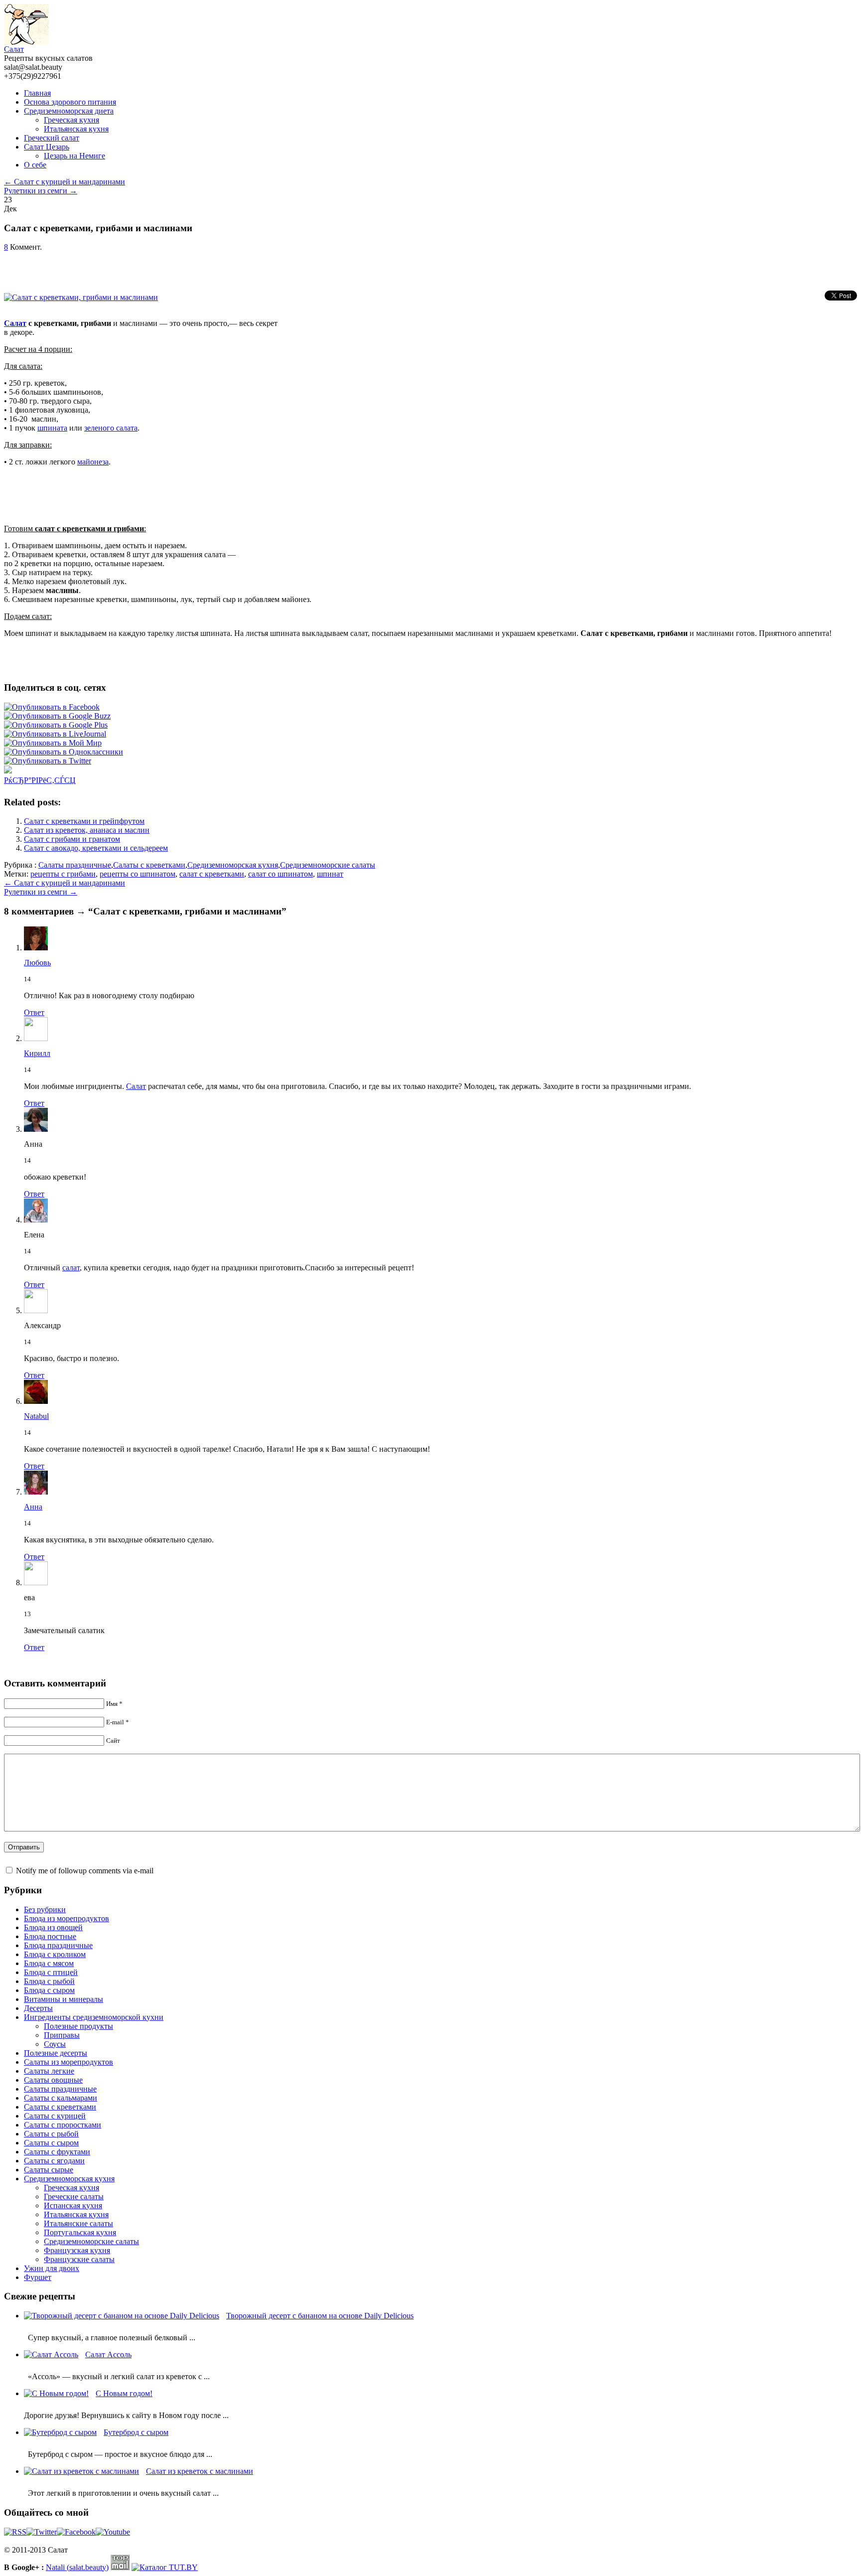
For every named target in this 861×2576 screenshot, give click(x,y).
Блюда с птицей (51, 1972)
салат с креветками (212, 874)
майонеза (93, 462)
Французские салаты (79, 2259)
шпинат (330, 874)
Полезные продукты (78, 2026)
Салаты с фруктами (57, 2152)
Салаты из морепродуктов (69, 2062)
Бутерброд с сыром (136, 2432)
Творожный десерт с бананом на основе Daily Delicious (320, 2316)
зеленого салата (111, 428)
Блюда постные (50, 1936)
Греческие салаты (74, 2197)
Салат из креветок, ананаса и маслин (87, 830)
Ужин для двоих (52, 2268)
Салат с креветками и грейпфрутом (84, 821)
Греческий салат (52, 138)
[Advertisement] (121, 267)
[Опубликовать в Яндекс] (8, 771)
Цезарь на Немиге (74, 156)
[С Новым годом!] (59, 2393)
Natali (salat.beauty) (77, 2567)
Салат (14, 49)
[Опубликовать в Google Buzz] (57, 716)
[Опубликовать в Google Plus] (56, 725)
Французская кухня (77, 2250)
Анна (33, 1507)
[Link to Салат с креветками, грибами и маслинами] (83, 297)
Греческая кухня (72, 120)
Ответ (34, 1012)
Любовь (37, 963)
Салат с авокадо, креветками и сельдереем (96, 848)
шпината (52, 428)
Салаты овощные (53, 2080)
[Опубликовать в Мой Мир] (53, 743)
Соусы (55, 2044)
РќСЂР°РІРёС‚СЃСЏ (40, 780)
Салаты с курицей (55, 2116)
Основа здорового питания (70, 102)
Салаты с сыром (51, 2143)
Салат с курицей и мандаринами (65, 182)
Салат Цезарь (47, 147)
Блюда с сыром (49, 1990)
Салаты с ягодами (54, 2161)
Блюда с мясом (49, 1963)
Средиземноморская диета (69, 111)
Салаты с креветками (149, 865)
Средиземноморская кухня (233, 865)
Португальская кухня (80, 2232)
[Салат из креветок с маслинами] (84, 2471)
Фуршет (38, 2277)
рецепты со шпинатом (138, 874)
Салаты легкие (49, 2071)
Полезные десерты (56, 2053)
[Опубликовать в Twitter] (48, 761)
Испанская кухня (73, 2205)
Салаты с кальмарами (61, 2098)
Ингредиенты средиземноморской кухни (94, 2017)
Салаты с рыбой (51, 2134)
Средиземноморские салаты (328, 865)
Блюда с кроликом (55, 1954)
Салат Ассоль (108, 2354)
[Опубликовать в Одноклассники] (64, 752)
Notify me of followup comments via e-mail (85, 1871)
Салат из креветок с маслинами (200, 2471)
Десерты (38, 2008)
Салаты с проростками (63, 2125)
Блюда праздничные (58, 1945)
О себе (35, 165)
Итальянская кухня (76, 129)
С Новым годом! (124, 2393)
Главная (37, 93)
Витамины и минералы (64, 1999)
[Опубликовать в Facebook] (52, 707)
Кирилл (37, 1053)
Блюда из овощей (53, 1927)
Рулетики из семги (41, 191)
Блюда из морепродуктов (67, 1918)
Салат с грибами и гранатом (72, 839)
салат (71, 1268)
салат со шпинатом (281, 874)
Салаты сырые (49, 2170)
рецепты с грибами (63, 874)
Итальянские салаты (78, 2223)
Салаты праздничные (75, 865)
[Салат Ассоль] (54, 2354)
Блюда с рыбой (49, 1981)
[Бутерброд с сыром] (63, 2432)
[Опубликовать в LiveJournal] (55, 734)
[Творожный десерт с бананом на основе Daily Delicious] (124, 2316)
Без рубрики (45, 1909)
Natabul (36, 1416)
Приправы (62, 2035)
